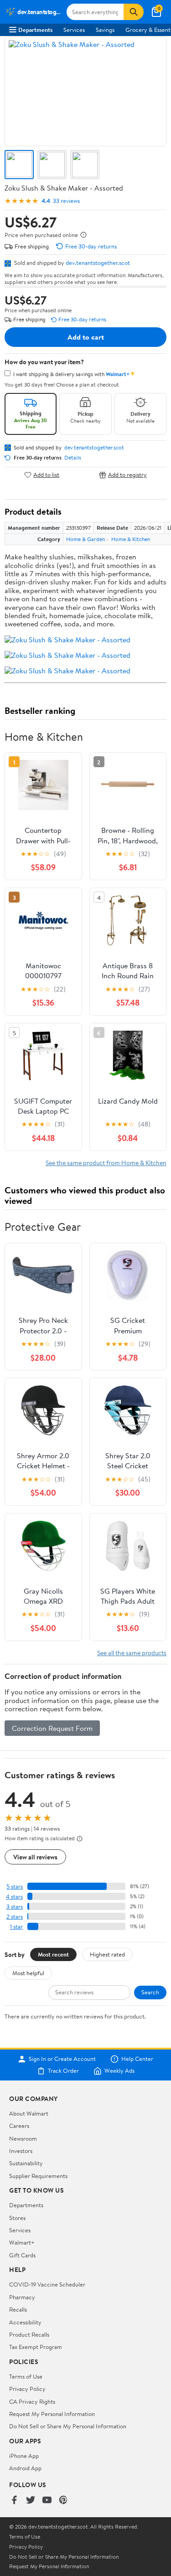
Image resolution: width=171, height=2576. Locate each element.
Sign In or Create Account (62, 2059)
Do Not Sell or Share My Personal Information (68, 2426)
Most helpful (28, 1973)
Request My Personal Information (52, 2414)
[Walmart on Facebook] (14, 2501)
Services (74, 30)
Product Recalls (29, 2334)
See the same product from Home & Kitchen (106, 1163)
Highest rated (107, 1954)
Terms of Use (26, 2376)
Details (73, 458)
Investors (21, 2151)
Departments (35, 30)
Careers (19, 2126)
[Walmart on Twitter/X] (31, 2501)
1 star (16, 1927)
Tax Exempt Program (36, 2347)
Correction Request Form (52, 1728)
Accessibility (25, 2322)
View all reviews (35, 1857)
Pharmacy (22, 2297)
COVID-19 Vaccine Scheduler (47, 2284)
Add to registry (127, 475)
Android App (25, 2468)
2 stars (15, 1917)
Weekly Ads (119, 2071)
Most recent (53, 1954)
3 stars (15, 1907)
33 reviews (66, 201)
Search (150, 1992)
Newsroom (23, 2138)
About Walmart (29, 2113)
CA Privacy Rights (32, 2401)
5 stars (15, 1887)
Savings (105, 30)
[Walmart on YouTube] (47, 2501)
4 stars (14, 1897)
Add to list (46, 475)
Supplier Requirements (38, 2176)
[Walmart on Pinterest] (63, 2501)
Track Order (63, 2071)
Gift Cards (22, 2255)
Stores (17, 2218)
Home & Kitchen (131, 539)
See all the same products (132, 1653)
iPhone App (24, 2456)
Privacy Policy (27, 2389)
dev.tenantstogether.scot (98, 263)
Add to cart (86, 337)
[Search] (134, 12)
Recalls (18, 2309)
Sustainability (26, 2163)
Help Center (137, 2059)
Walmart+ (22, 2242)
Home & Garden (85, 539)
